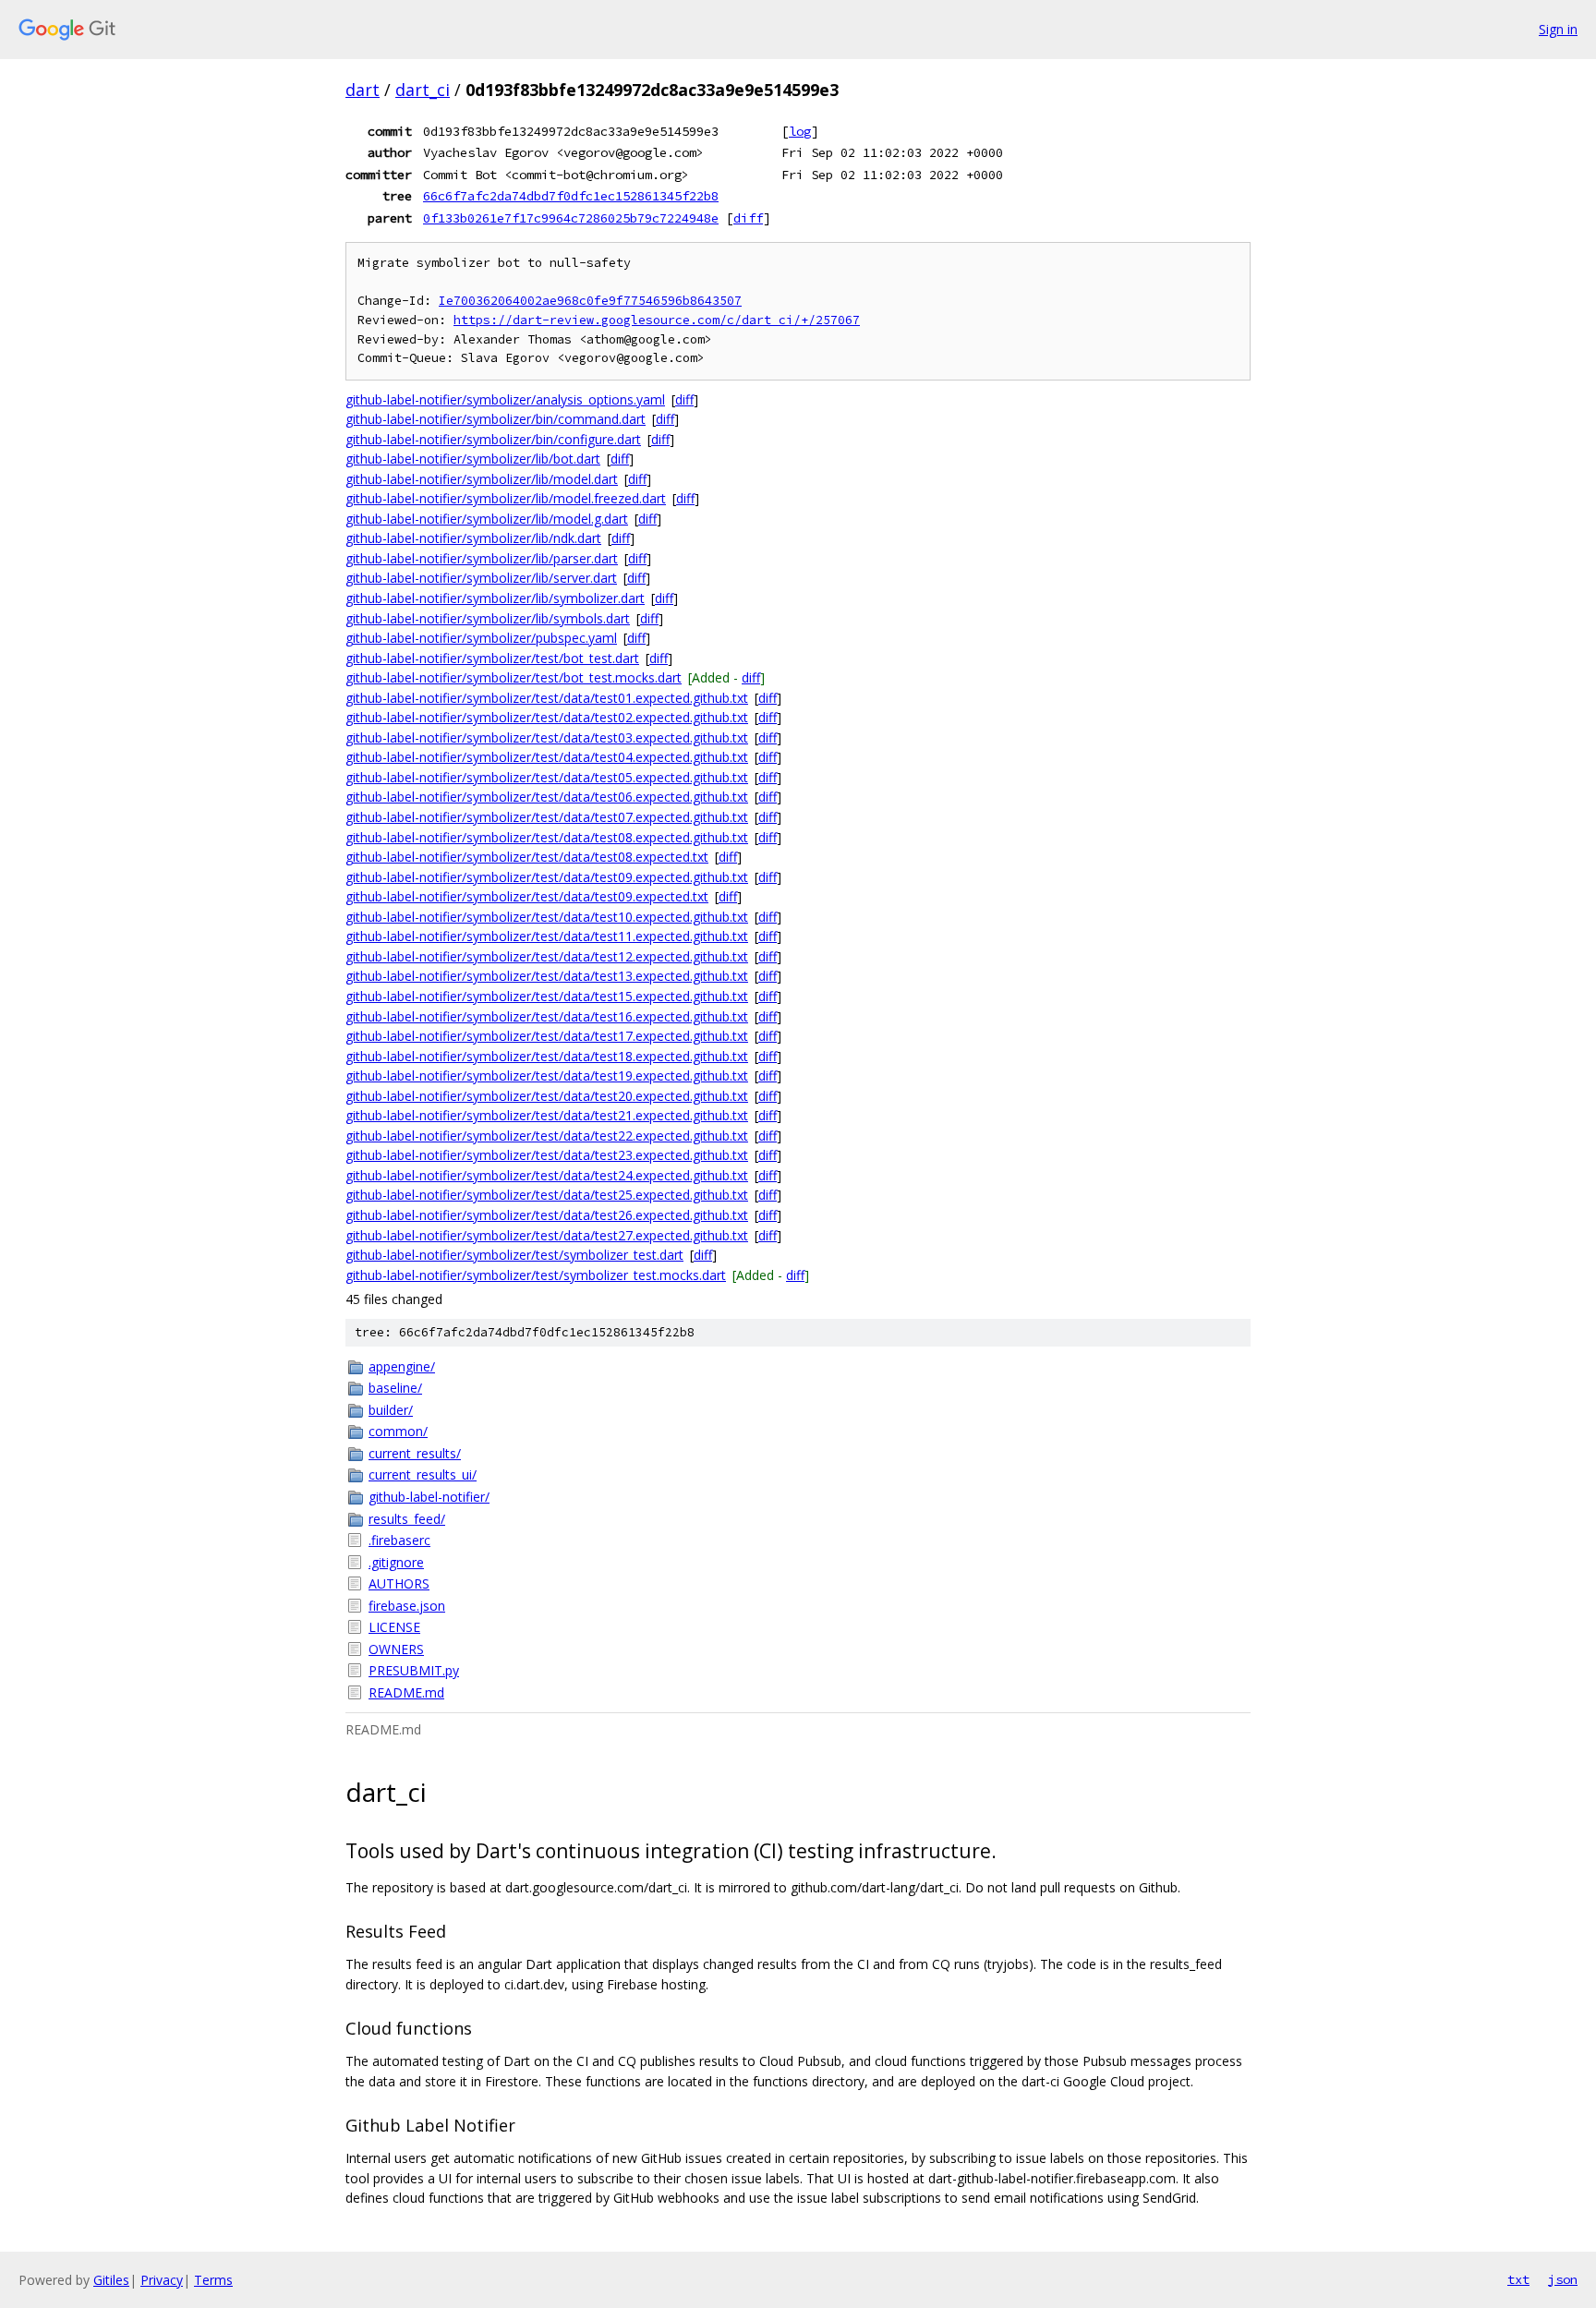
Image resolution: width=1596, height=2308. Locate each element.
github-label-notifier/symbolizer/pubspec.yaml (481, 638)
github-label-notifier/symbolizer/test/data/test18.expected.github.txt (547, 1056)
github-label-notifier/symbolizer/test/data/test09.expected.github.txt (547, 877)
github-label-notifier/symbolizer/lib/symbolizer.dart (495, 598)
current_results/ (415, 1453)
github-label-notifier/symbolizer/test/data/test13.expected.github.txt (547, 976)
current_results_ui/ (423, 1474)
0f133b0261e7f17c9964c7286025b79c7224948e (571, 218)
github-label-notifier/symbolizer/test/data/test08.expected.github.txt (547, 837)
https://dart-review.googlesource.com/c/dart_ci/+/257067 (657, 320)
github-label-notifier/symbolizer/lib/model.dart (482, 479)
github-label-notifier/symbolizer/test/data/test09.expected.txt (527, 896)
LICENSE (394, 1627)
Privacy (162, 2280)
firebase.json (407, 1606)
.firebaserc (399, 1540)
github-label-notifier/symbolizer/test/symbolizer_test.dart (514, 1255)
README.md (406, 1692)
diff (748, 218)
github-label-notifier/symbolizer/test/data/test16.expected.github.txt (547, 1016)
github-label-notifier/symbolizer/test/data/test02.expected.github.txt (547, 717)
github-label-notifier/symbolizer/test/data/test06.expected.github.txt (547, 797)
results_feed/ (407, 1519)
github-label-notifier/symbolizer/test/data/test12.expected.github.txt (547, 956)
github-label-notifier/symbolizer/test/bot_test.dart (492, 658)
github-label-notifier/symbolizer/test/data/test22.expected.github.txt (547, 1136)
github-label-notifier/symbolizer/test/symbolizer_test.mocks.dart (536, 1275)
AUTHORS (399, 1583)
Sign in (1558, 29)
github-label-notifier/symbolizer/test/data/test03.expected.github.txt (547, 737)
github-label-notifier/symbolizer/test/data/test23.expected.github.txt (547, 1155)
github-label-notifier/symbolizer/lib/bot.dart (473, 459)
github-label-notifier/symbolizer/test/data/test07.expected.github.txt (547, 817)
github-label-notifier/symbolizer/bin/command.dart (496, 419)
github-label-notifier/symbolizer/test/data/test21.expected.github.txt (547, 1115)
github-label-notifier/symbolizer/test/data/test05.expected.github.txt (547, 777)
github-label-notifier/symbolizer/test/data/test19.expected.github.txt (547, 1075)
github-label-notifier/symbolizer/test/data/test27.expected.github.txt (547, 1235)
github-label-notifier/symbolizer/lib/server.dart (481, 578)
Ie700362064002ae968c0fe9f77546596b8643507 (590, 301)
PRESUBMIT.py (414, 1670)
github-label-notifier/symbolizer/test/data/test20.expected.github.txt (547, 1096)
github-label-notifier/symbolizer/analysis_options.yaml (505, 399)
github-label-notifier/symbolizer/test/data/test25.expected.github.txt (547, 1195)
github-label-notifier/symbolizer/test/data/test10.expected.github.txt (547, 917)
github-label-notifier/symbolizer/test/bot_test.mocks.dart (514, 677)
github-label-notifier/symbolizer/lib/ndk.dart (473, 538)
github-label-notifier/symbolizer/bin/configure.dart (493, 439)
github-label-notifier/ (429, 1497)
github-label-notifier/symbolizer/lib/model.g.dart (487, 519)
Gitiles (111, 2280)
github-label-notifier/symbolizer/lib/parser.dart (482, 558)
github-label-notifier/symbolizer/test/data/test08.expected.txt (527, 857)
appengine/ (402, 1366)
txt (1518, 2279)
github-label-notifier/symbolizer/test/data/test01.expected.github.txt (547, 698)
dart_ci (423, 90)
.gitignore (396, 1562)
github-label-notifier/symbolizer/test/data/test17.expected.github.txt (547, 1036)
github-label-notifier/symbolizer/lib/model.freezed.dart (506, 498)
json (1563, 2279)
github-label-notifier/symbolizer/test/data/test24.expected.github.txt (547, 1175)
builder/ (391, 1410)
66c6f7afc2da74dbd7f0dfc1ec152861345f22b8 (571, 196)
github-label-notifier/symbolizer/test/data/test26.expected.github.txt (547, 1215)
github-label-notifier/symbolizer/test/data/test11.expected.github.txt (547, 936)
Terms (213, 2280)
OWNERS (396, 1649)
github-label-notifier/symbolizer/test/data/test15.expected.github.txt (547, 996)
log (800, 131)
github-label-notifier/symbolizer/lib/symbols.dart (488, 618)
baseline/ (395, 1388)
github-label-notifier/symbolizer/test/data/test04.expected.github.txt (547, 757)
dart (363, 90)
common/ (398, 1431)
